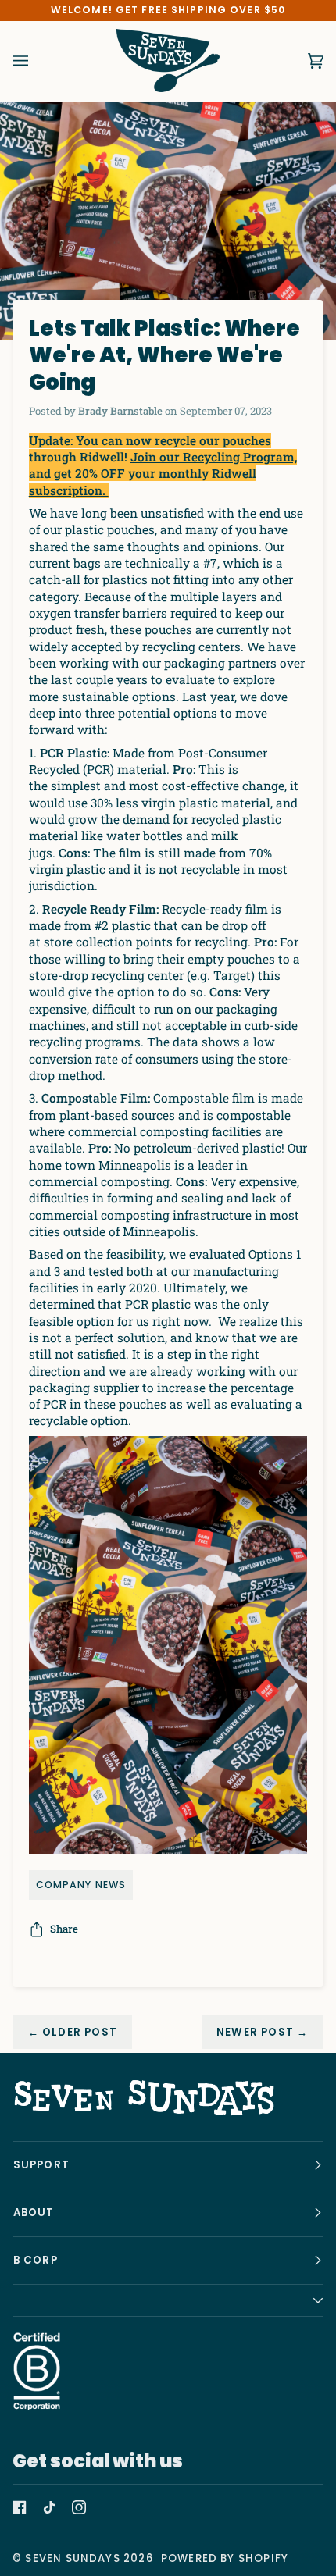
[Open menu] (36, 61)
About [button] (34, 2213)
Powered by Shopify (225, 2558)
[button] (168, 2301)
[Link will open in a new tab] (20, 2507)
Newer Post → (262, 2032)
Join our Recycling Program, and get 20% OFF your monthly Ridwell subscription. (163, 474)
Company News (81, 1885)
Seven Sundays (72, 2558)
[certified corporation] (37, 2371)
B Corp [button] (36, 2260)
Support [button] (41, 2165)
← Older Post (73, 2032)
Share (64, 1929)
